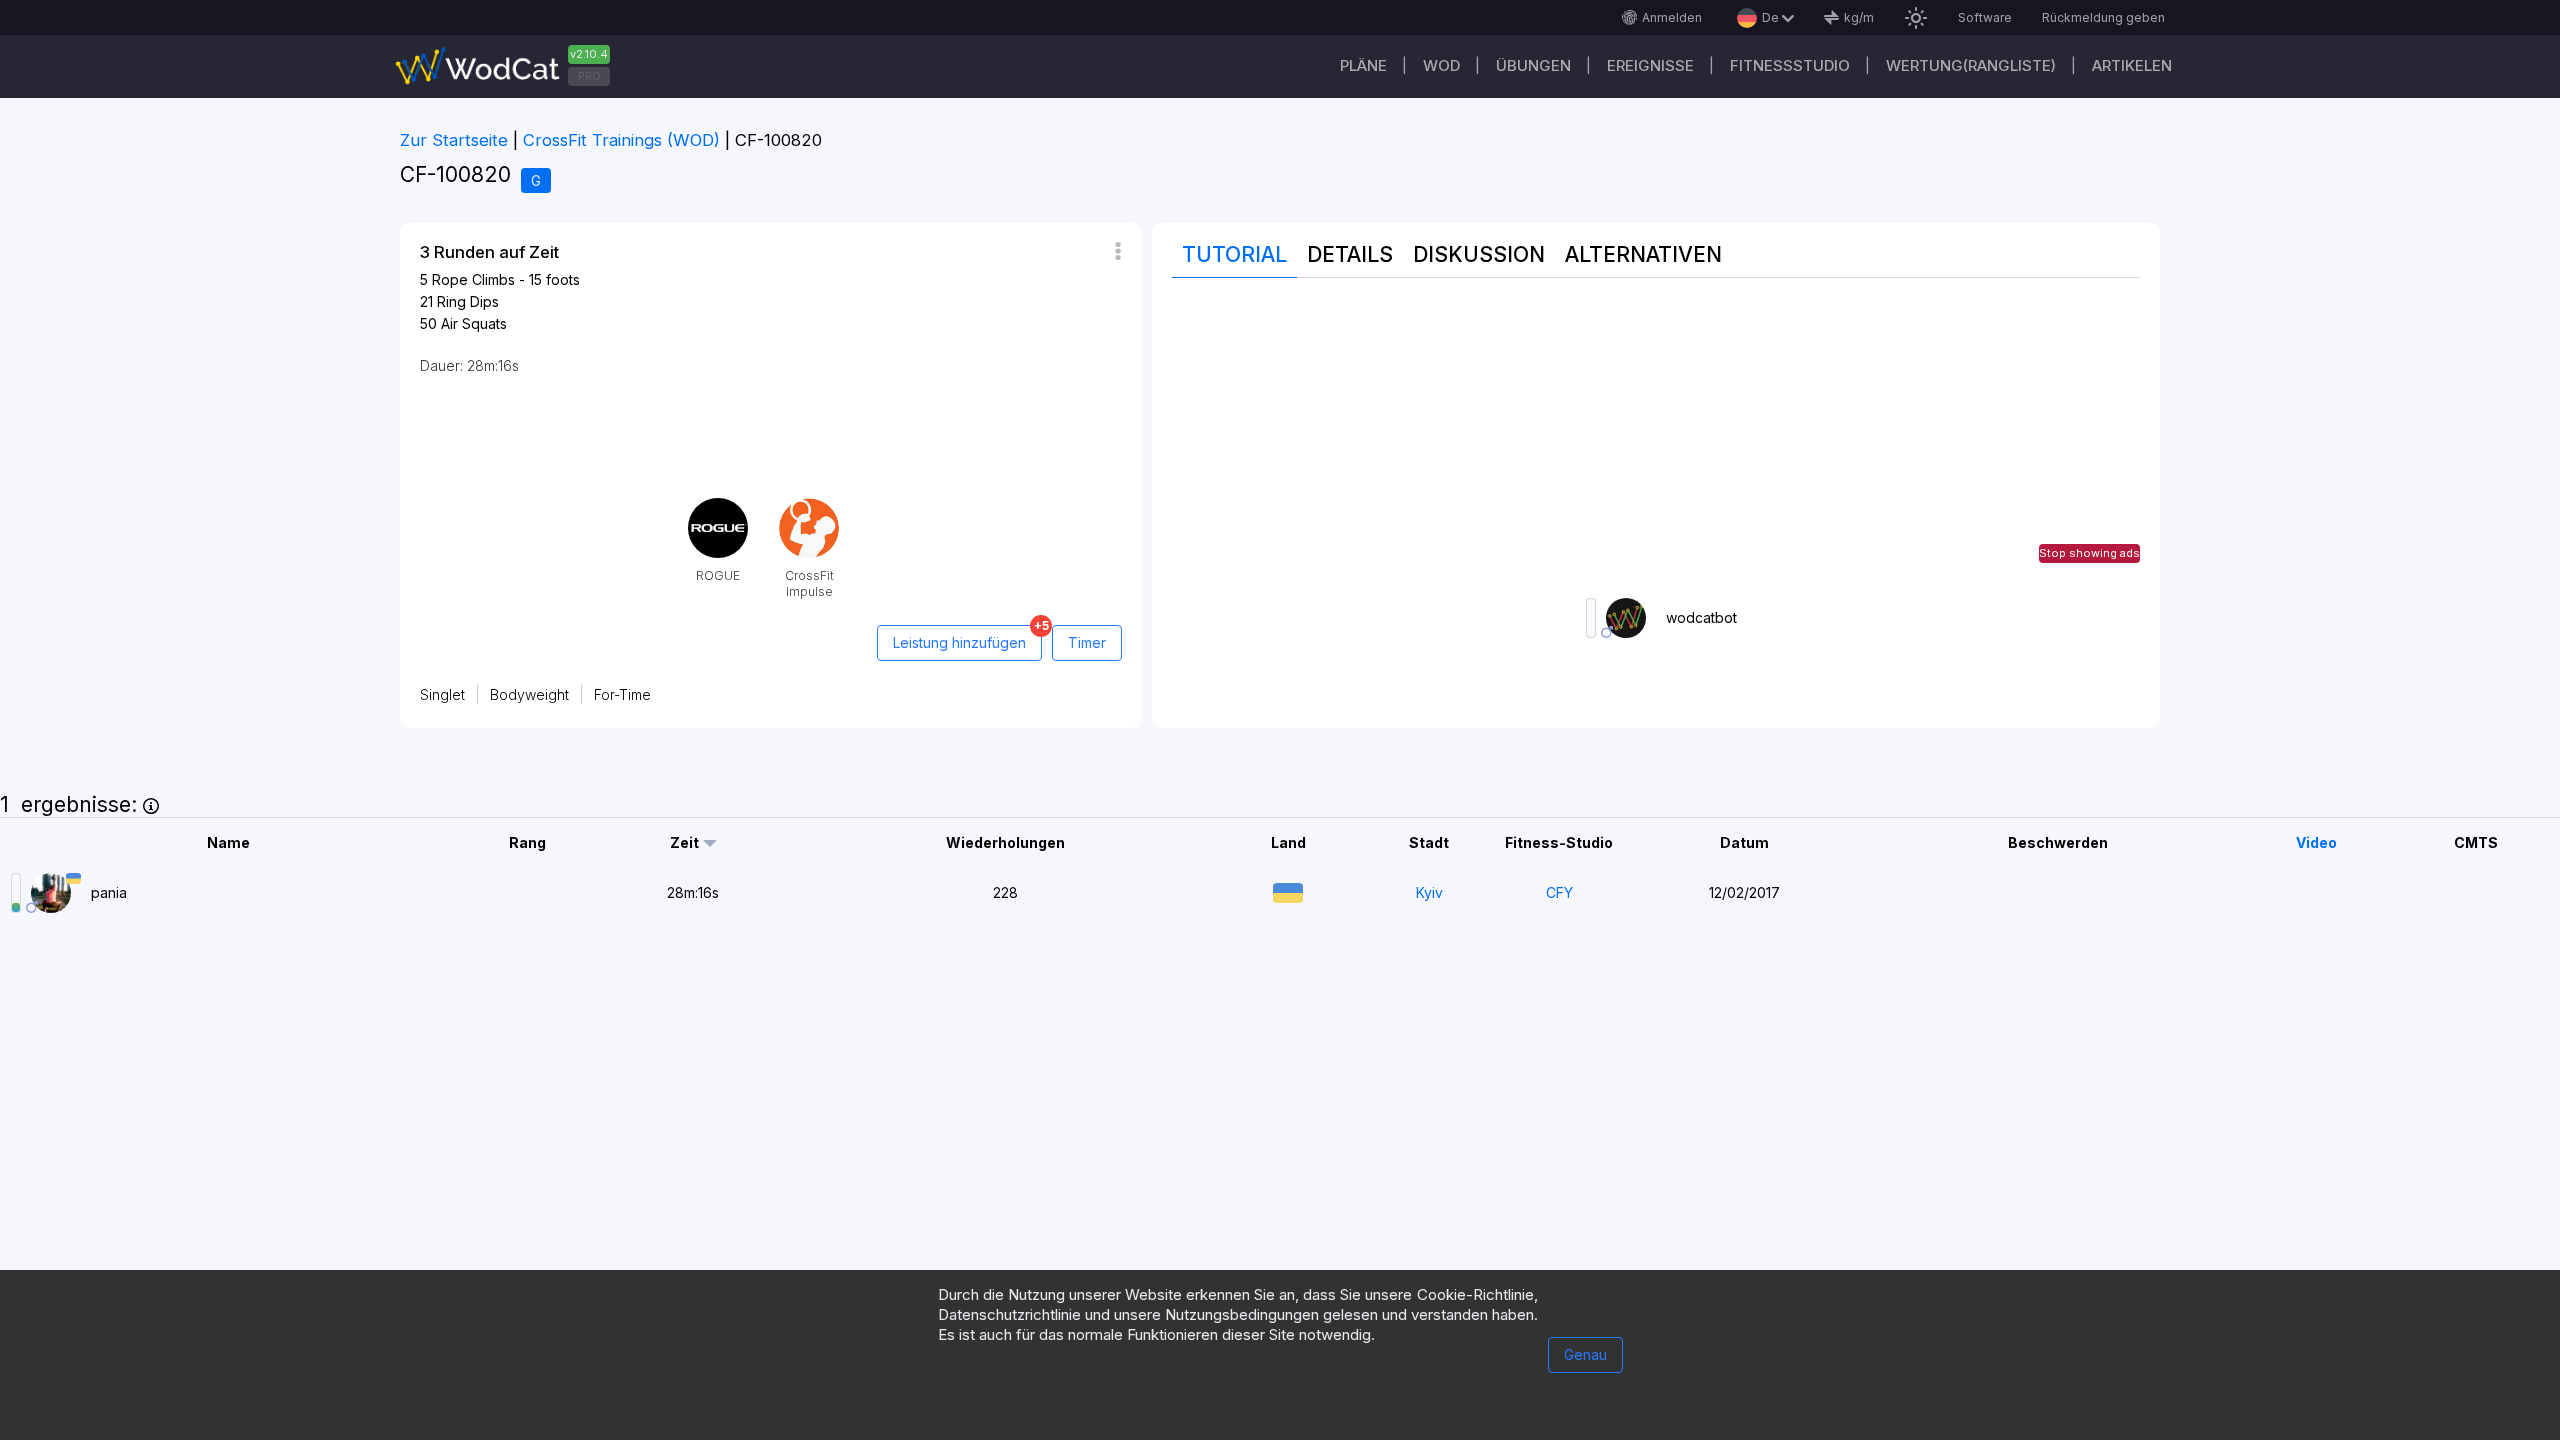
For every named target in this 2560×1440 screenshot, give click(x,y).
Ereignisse (1650, 65)
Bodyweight (529, 694)
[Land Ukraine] (1288, 890)
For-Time (622, 694)
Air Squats (474, 323)
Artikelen (2132, 65)
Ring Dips (468, 301)
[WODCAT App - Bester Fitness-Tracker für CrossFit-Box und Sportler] (510, 66)
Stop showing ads (2089, 553)
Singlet (442, 694)
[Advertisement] (1656, 438)
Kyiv (1429, 892)
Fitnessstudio (1790, 65)
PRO (589, 76)
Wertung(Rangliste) (1971, 65)
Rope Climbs (473, 279)
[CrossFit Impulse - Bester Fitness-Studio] (809, 505)
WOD (1441, 65)
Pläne (1363, 65)
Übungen (1533, 65)
